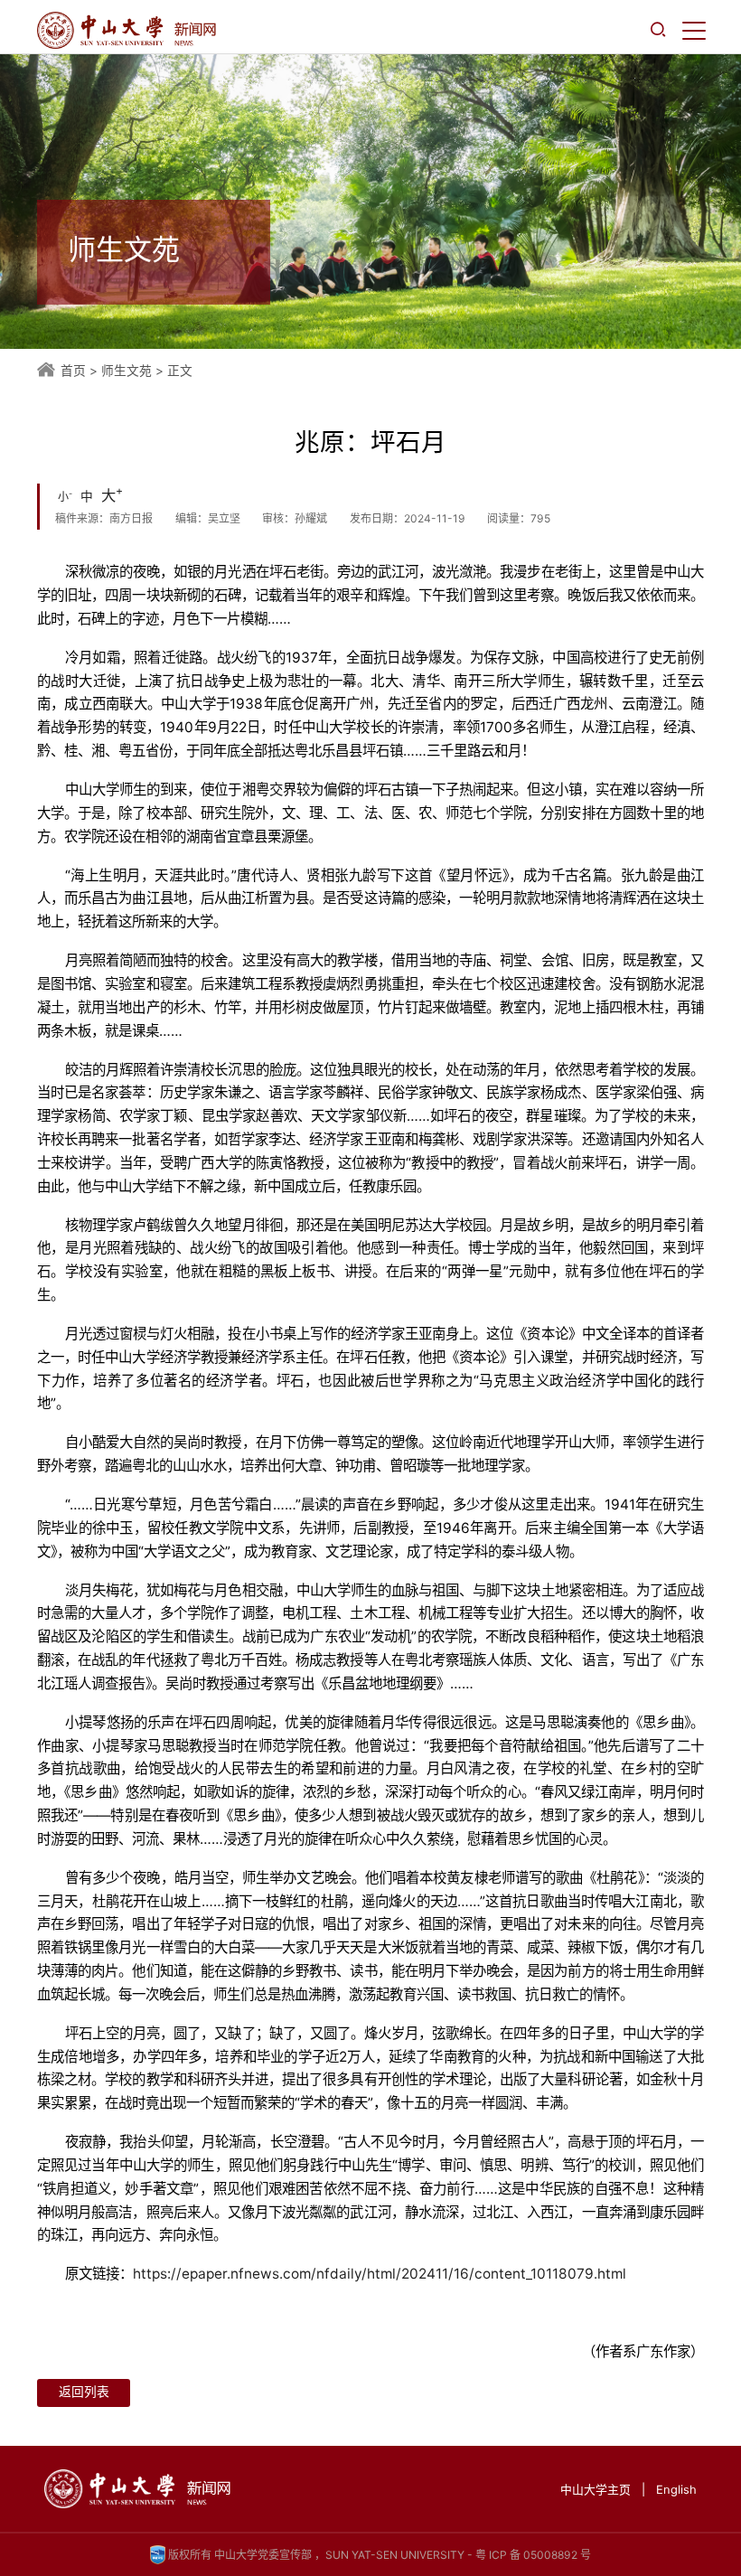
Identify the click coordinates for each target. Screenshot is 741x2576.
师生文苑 (127, 371)
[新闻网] (127, 30)
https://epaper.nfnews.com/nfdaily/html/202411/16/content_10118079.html (380, 2274)
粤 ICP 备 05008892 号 (533, 2555)
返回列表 (84, 2392)
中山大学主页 (596, 2490)
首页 (73, 371)
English (676, 2490)
